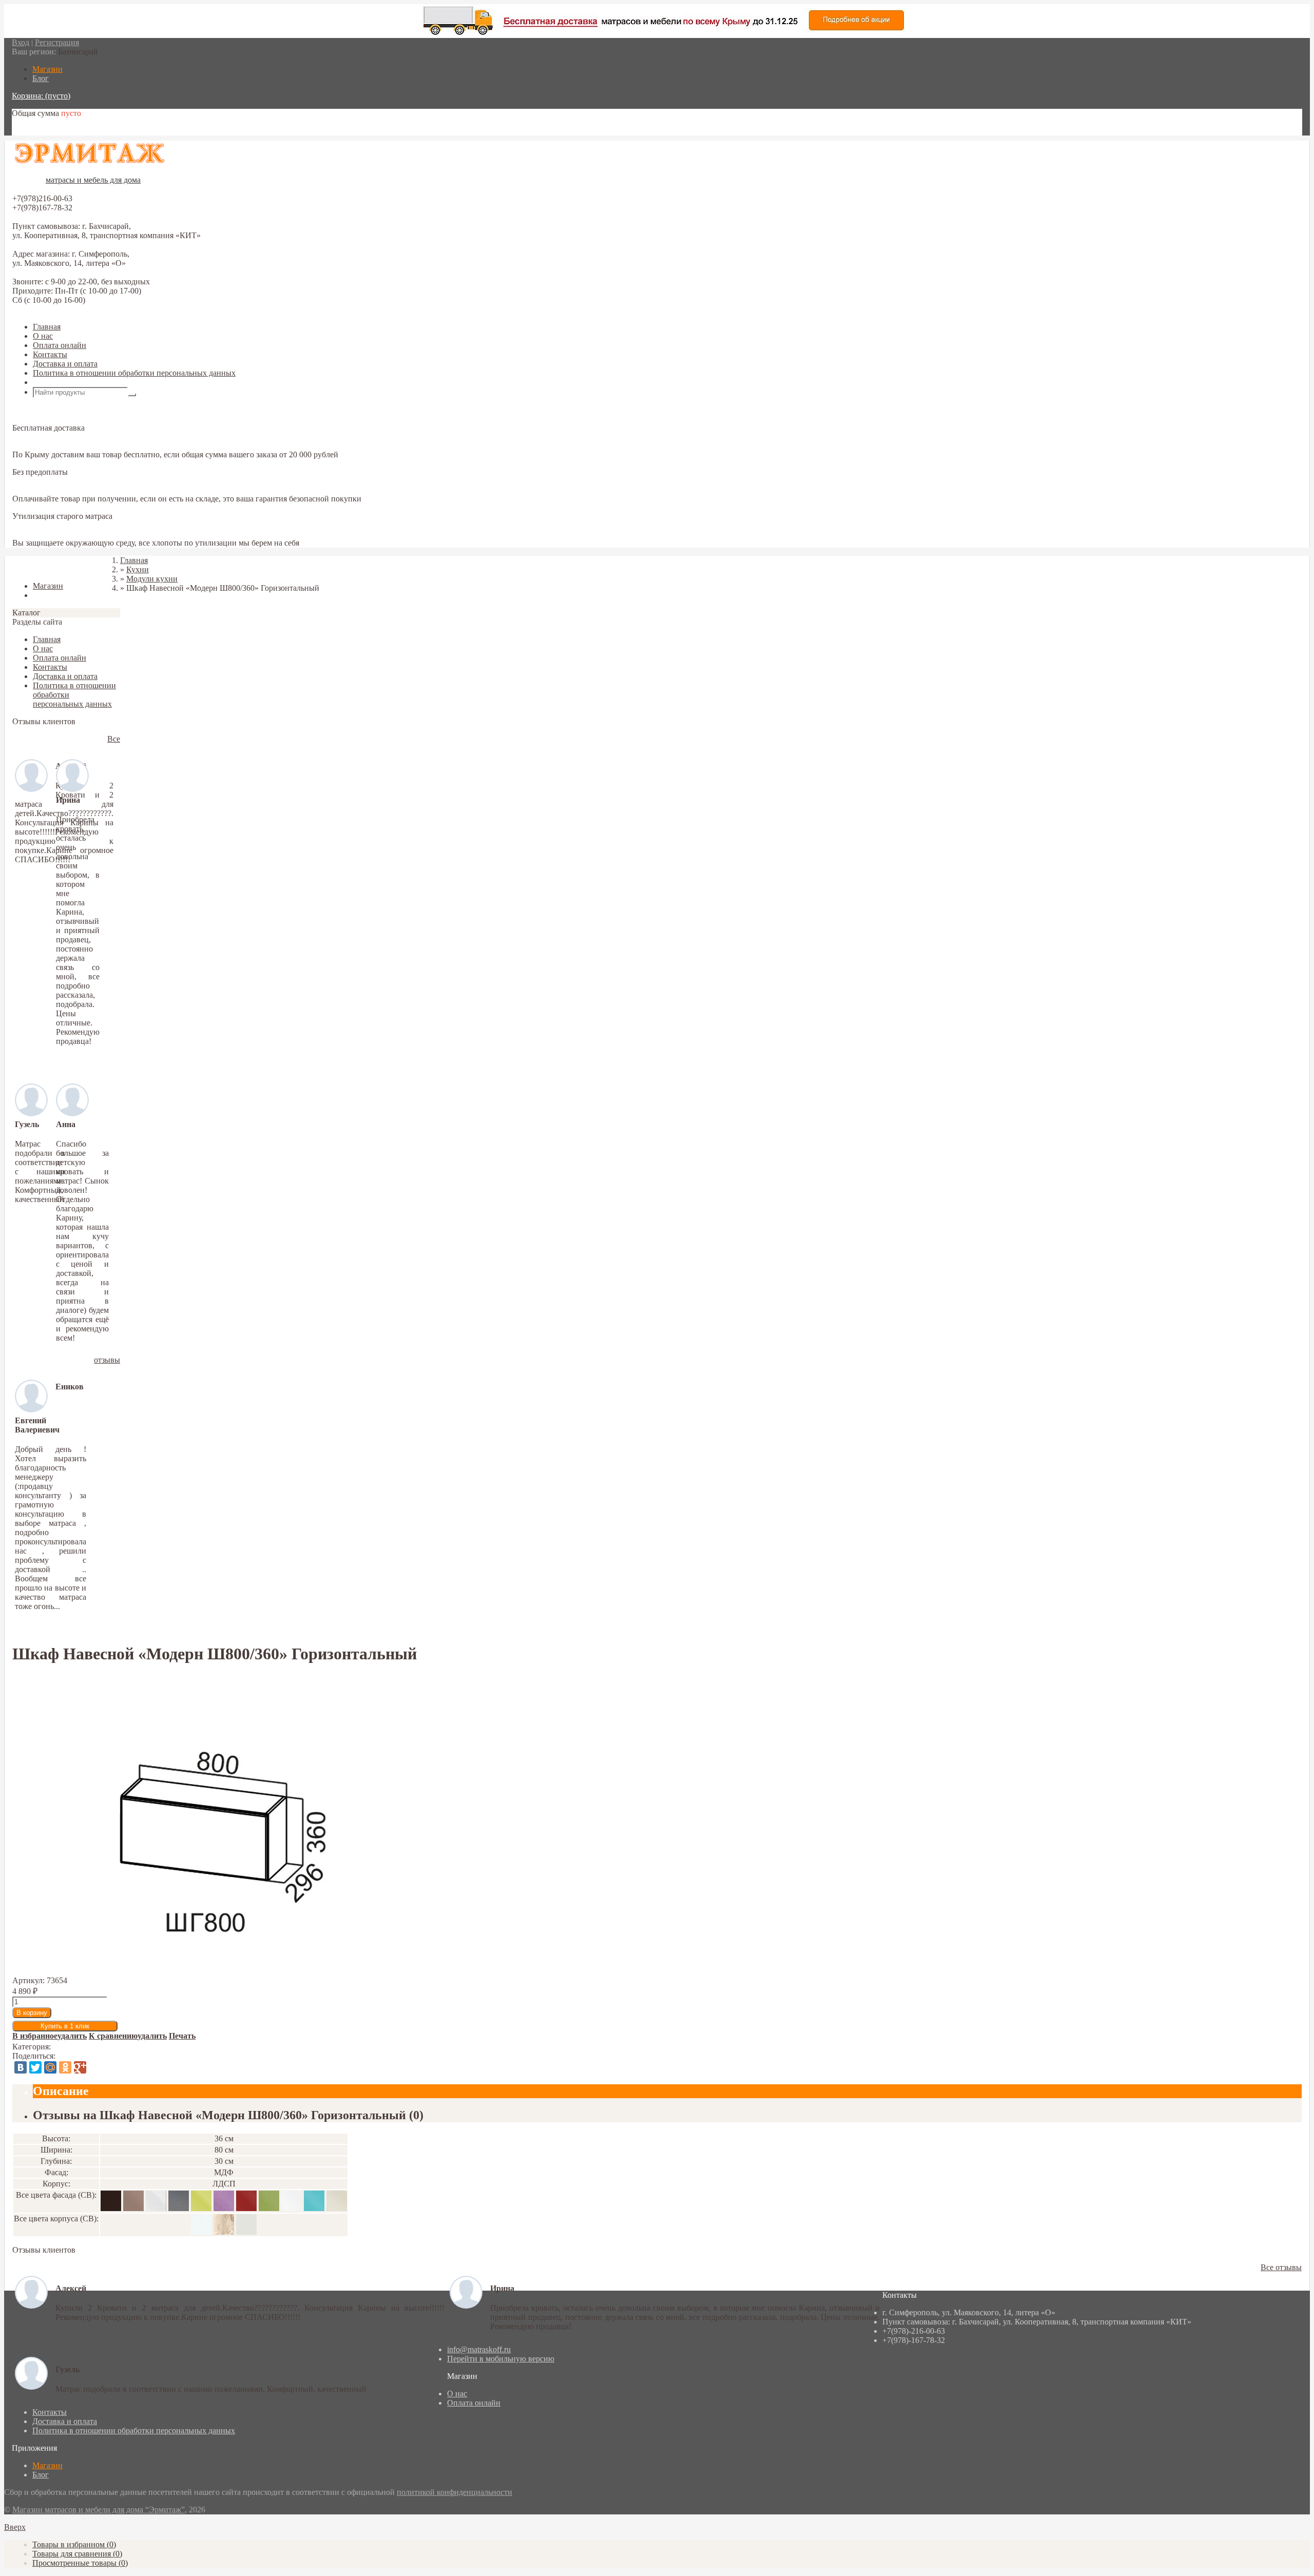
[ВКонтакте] (21, 2067)
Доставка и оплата (65, 364)
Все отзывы (1281, 2267)
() (74, 2544)
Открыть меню (59, 382)
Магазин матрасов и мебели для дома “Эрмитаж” (99, 2510)
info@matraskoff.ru (479, 2349)
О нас (43, 336)
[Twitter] (35, 2067)
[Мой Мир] (50, 2067)
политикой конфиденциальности (455, 2492)
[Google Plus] (80, 2067)
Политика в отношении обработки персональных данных (134, 373)
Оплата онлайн (60, 345)
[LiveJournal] (95, 2067)
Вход (21, 42)
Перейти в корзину (45, 131)
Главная (47, 327)
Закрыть (27, 568)
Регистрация (57, 42)
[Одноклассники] (65, 2067)
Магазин (47, 2465)
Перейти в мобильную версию (501, 2359)
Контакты (50, 354)
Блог (41, 2475)
